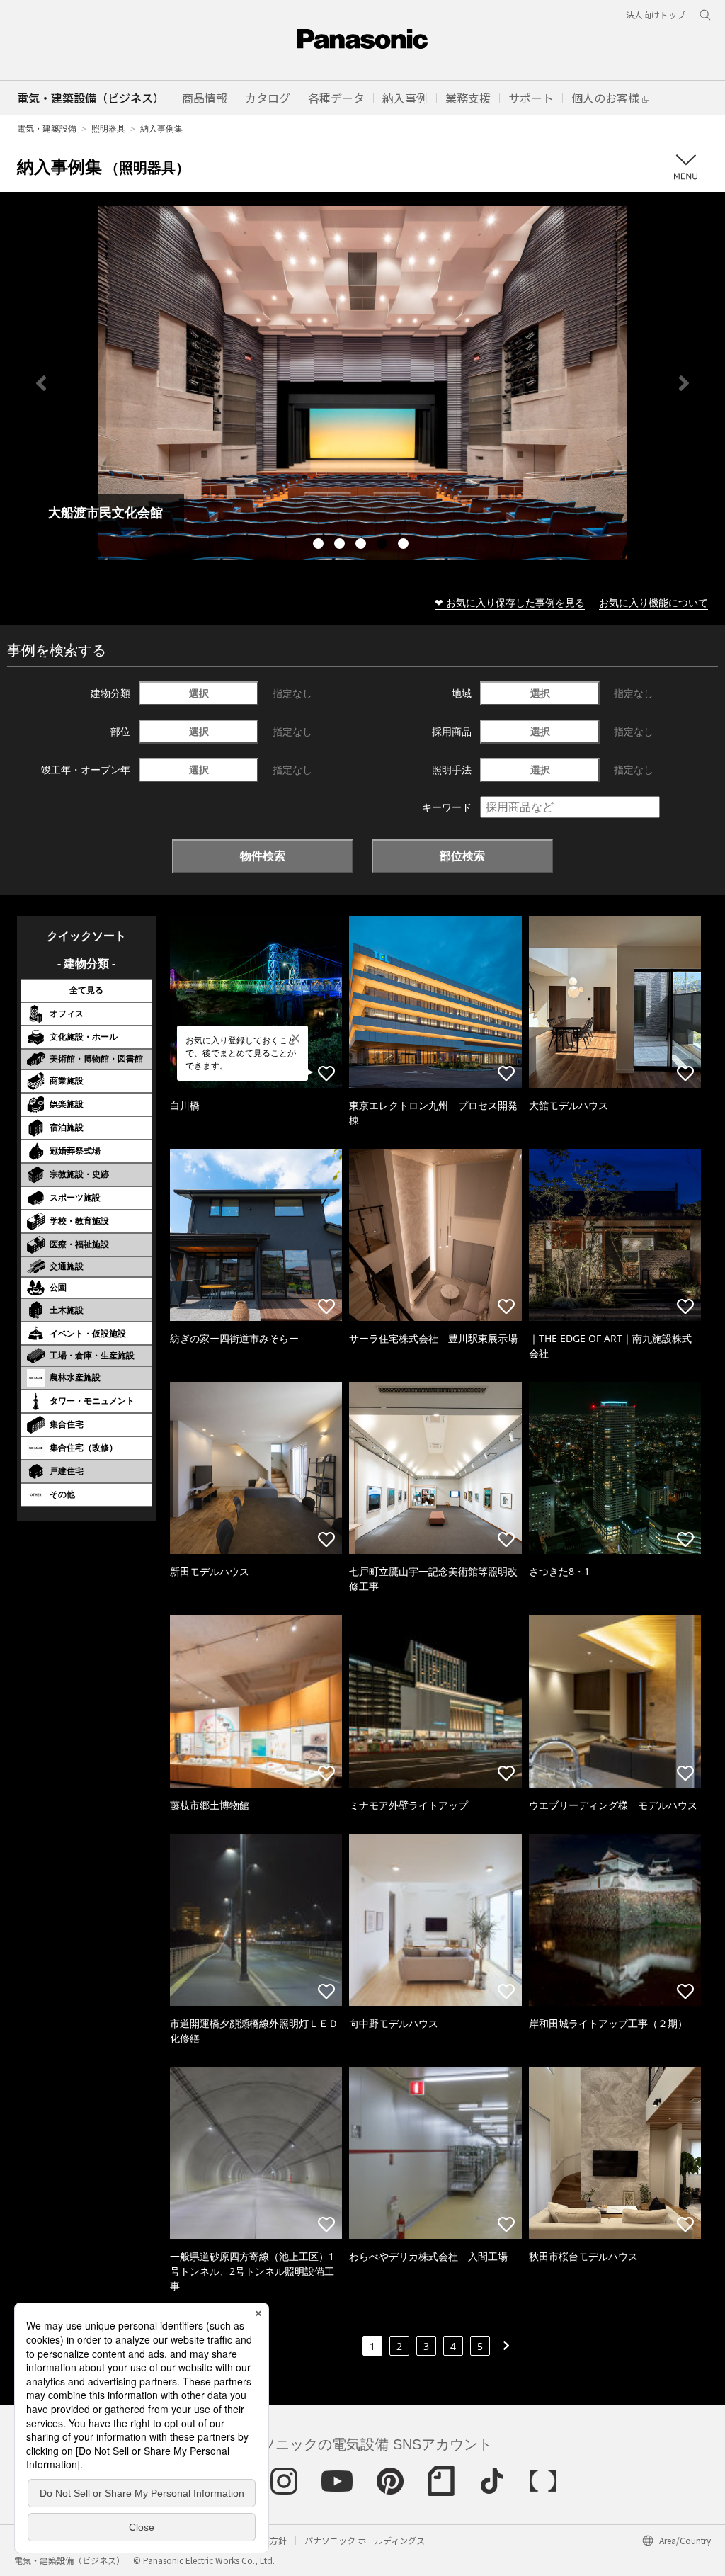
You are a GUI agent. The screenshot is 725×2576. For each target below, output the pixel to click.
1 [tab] (320, 545)
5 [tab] (405, 545)
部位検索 (462, 856)
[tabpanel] (362, 383)
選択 (199, 693)
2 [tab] (341, 545)
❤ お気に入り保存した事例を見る (510, 602)
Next (684, 383)
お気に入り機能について (653, 602)
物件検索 (263, 856)
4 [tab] (384, 545)
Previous (41, 383)
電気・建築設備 (47, 129)
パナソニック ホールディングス (365, 2540)
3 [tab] (362, 545)
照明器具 (108, 129)
